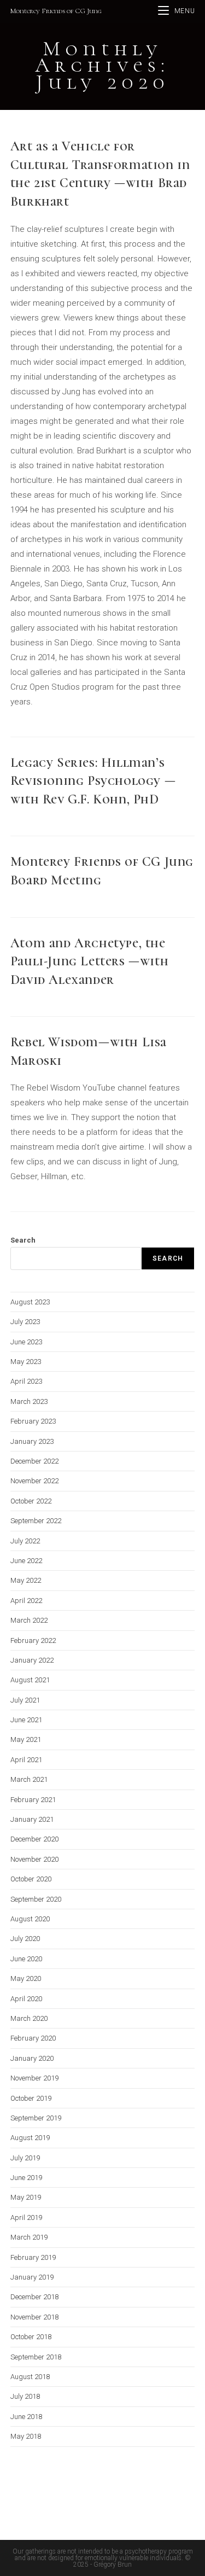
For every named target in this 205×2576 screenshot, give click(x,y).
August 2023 (30, 1302)
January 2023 (32, 1441)
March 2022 (29, 1620)
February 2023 (33, 1421)
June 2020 (26, 1959)
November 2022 (34, 1481)
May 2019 (26, 2197)
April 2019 (26, 2217)
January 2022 (32, 1660)
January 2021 (32, 1819)
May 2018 (26, 2436)
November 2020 (34, 1859)
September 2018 (36, 2357)
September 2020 (36, 1899)
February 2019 (33, 2257)
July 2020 (25, 1939)
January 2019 (32, 2277)
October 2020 (31, 1879)
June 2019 (26, 2178)
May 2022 (26, 1580)
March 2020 (29, 2018)
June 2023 (26, 1342)
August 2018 (30, 2377)
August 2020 (30, 1919)
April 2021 (26, 1760)
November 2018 (34, 2317)
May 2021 (26, 1739)
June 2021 (26, 1720)
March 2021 (29, 1779)
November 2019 (34, 2078)
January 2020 (32, 2058)
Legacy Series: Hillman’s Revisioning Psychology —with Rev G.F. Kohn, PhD (93, 781)
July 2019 (25, 2158)
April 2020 (26, 1999)
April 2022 (26, 1601)
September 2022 (36, 1521)
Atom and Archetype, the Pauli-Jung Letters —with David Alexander (89, 961)
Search (23, 1240)
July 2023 (25, 1322)
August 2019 (30, 2138)
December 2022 (34, 1461)
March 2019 (29, 2237)
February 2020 (33, 2038)
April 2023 (26, 1381)
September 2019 (36, 2118)
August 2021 (30, 1680)
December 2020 (34, 1839)
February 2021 (33, 1800)
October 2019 (31, 2098)
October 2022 (31, 1501)
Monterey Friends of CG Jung (56, 11)
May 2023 (26, 1362)
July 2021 (25, 1700)
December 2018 (34, 2297)
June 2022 (26, 1561)
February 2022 (33, 1640)
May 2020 (26, 1978)
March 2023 (29, 1401)
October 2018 (31, 2337)
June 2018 (26, 2417)
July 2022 (25, 1541)
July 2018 (25, 2396)
